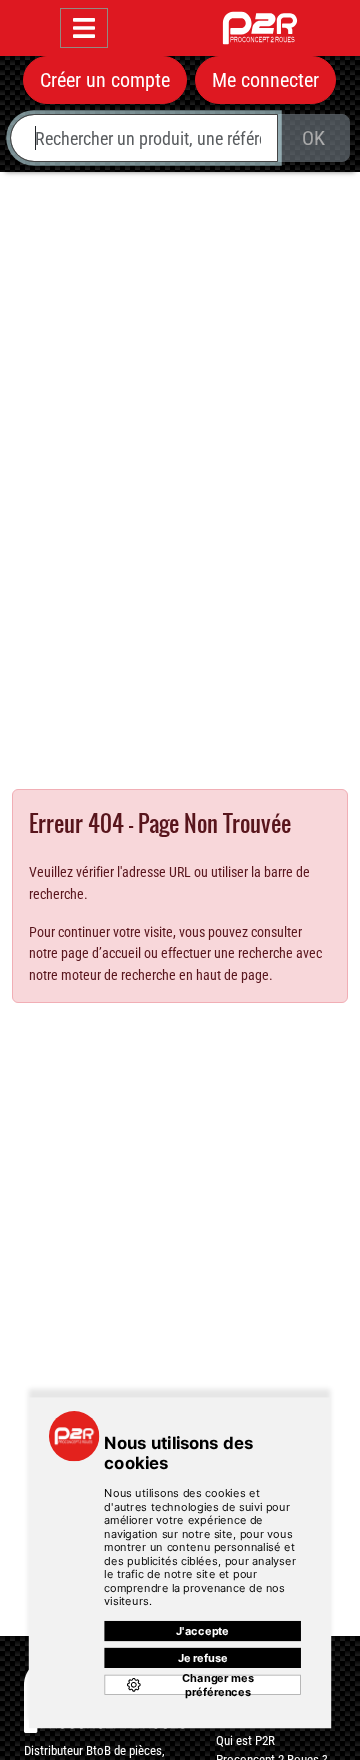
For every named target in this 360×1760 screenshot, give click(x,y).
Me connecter (265, 80)
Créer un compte (105, 80)
